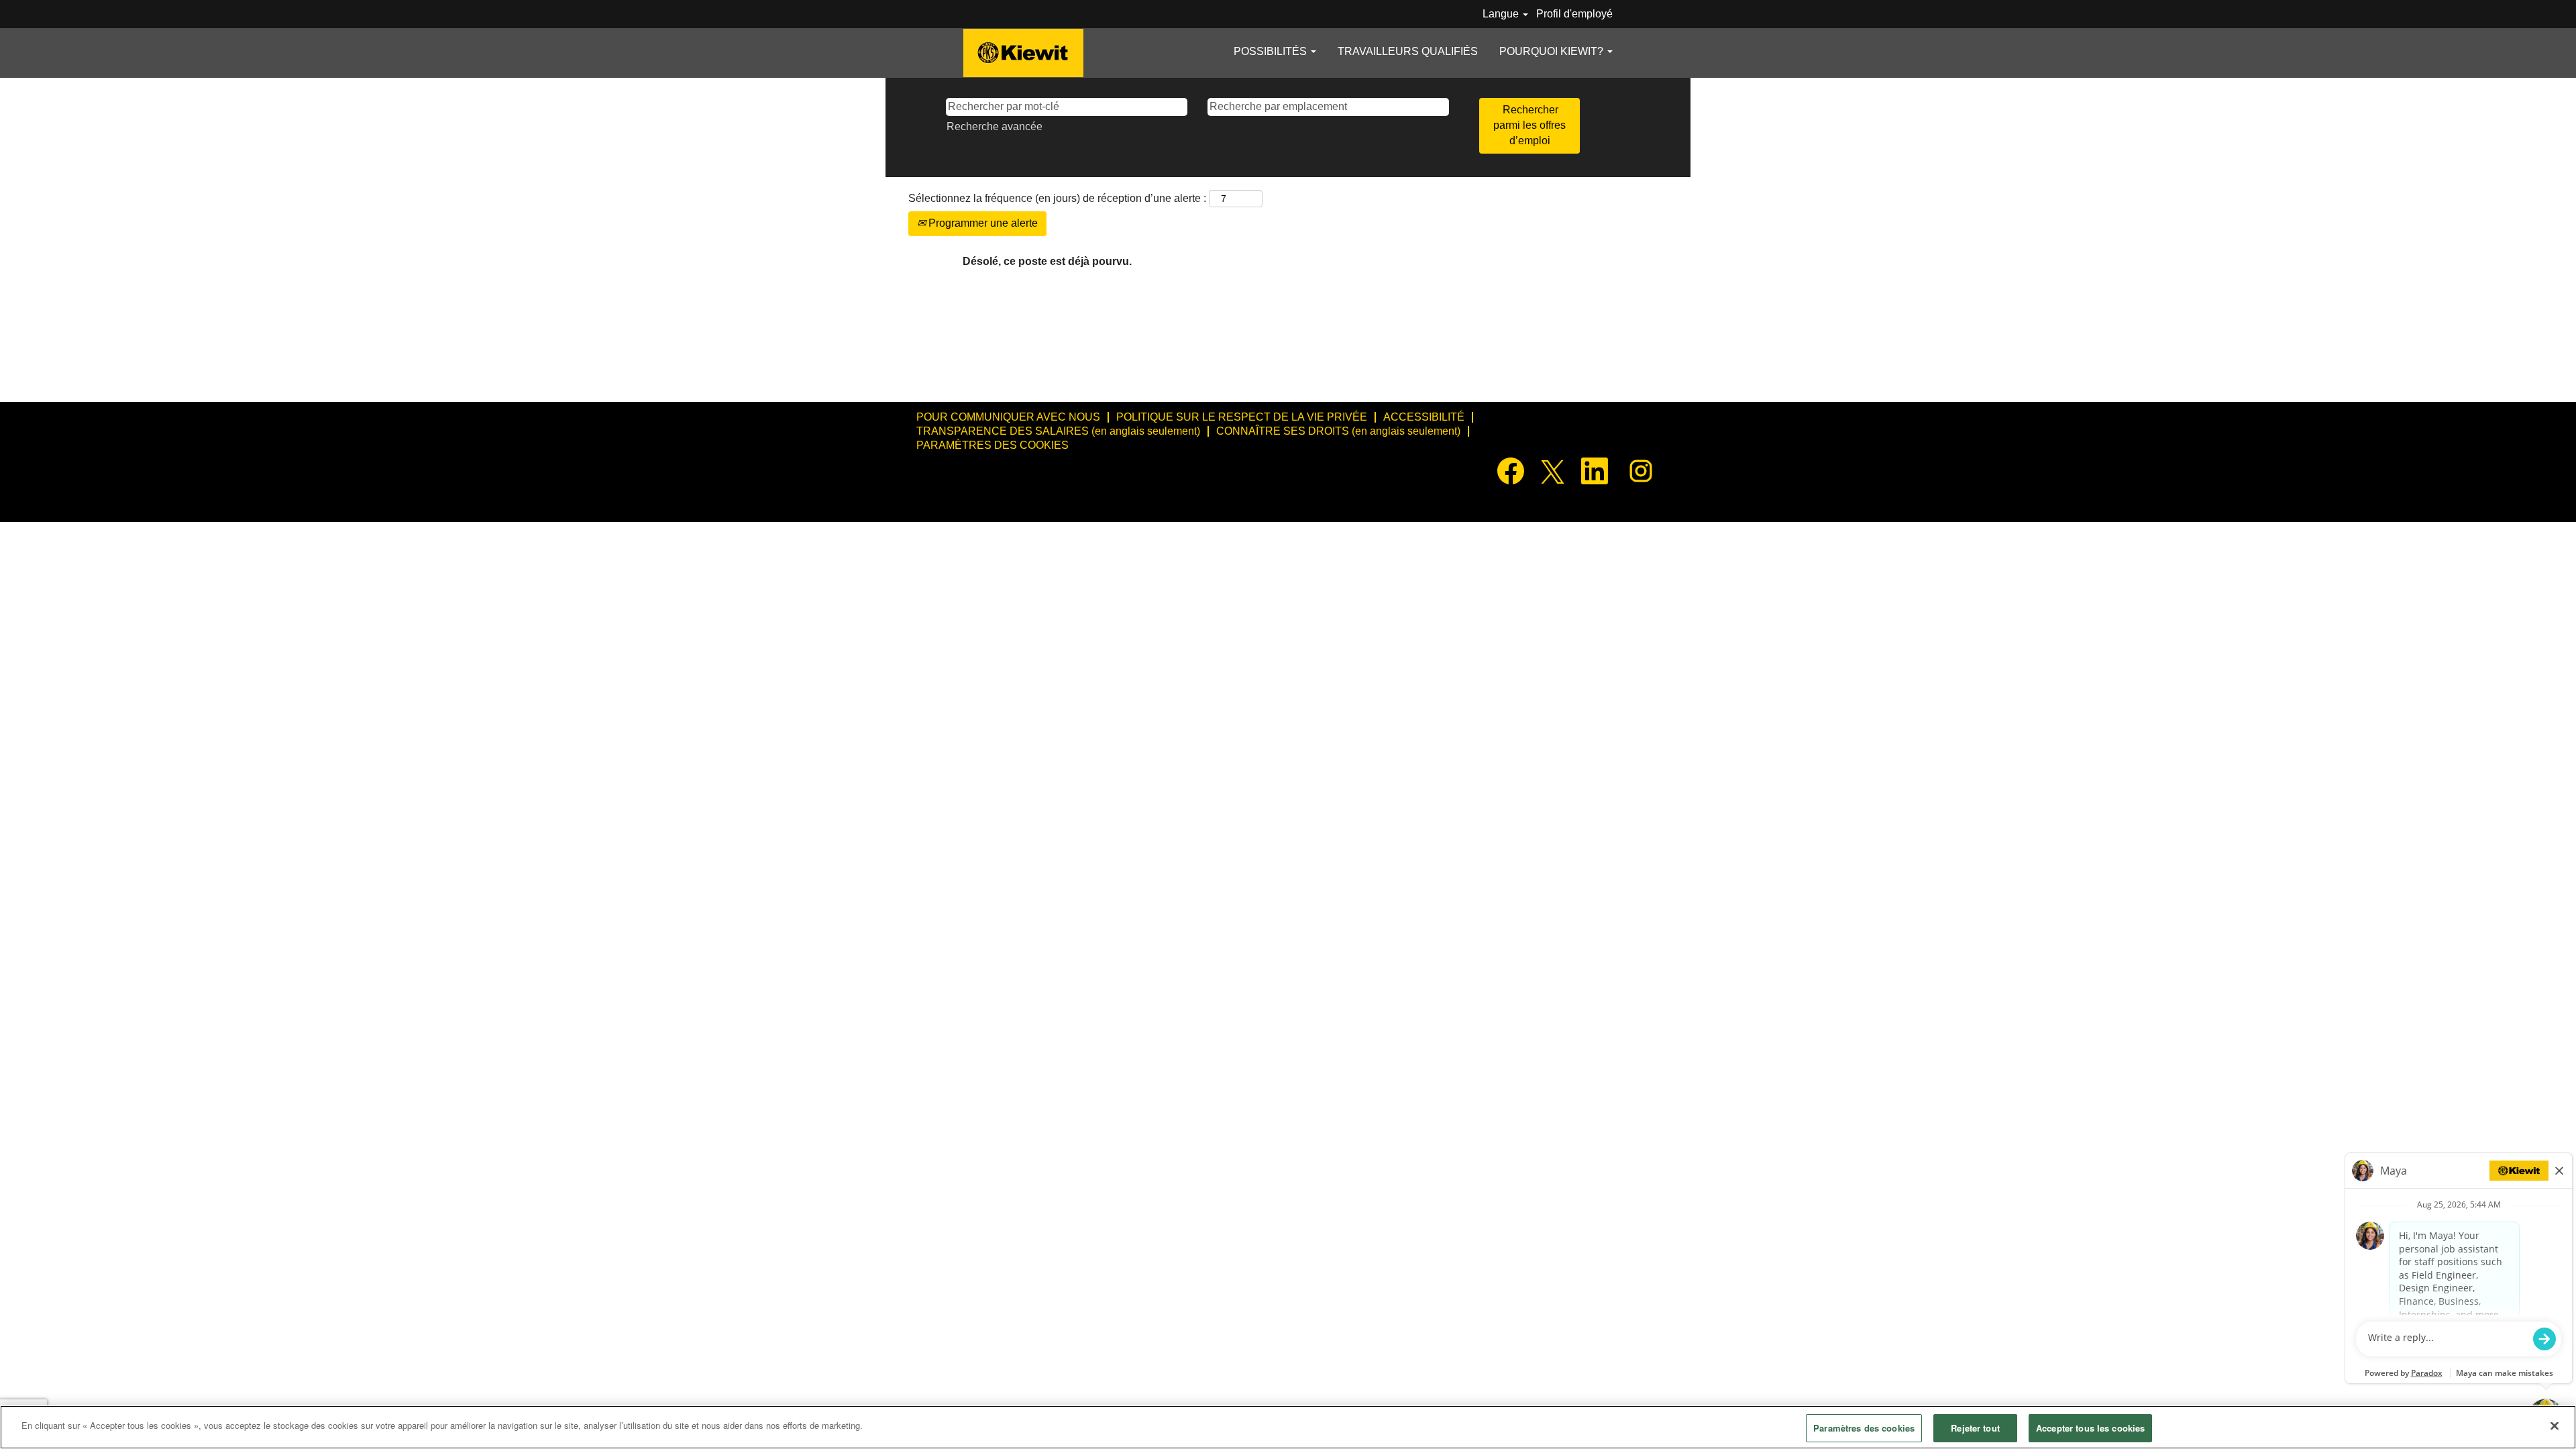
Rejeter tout (1975, 1428)
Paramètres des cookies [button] (992, 445)
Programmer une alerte (982, 223)
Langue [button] (1502, 14)
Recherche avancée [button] (995, 126)
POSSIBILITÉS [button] (1272, 51)
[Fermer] (2555, 1426)
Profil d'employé (1574, 14)
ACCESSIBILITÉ (1424, 417)
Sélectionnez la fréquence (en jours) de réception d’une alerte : (1057, 198)
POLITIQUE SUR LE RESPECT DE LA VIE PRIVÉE (1242, 417)
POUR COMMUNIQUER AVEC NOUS (1008, 417)
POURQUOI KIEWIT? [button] (1553, 51)
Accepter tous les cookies (2090, 1428)
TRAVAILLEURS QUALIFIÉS (1408, 51)
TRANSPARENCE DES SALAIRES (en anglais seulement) (1058, 431)
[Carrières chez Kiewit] (1023, 53)
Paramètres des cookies (1864, 1428)
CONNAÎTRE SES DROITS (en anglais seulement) (1338, 431)
